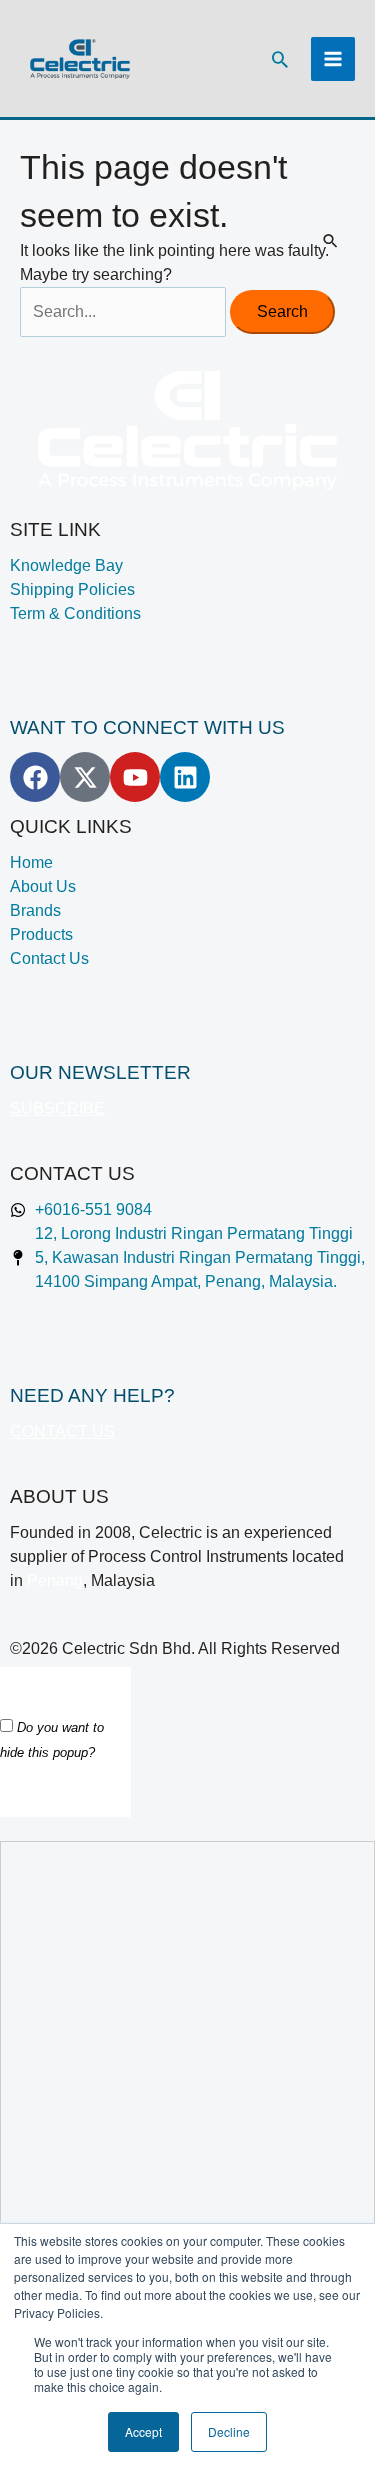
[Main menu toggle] (333, 59)
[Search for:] (125, 311)
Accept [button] (143, 2431)
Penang (55, 1580)
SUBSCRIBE (57, 1108)
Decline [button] (229, 2431)
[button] (280, 59)
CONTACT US (62, 1431)
